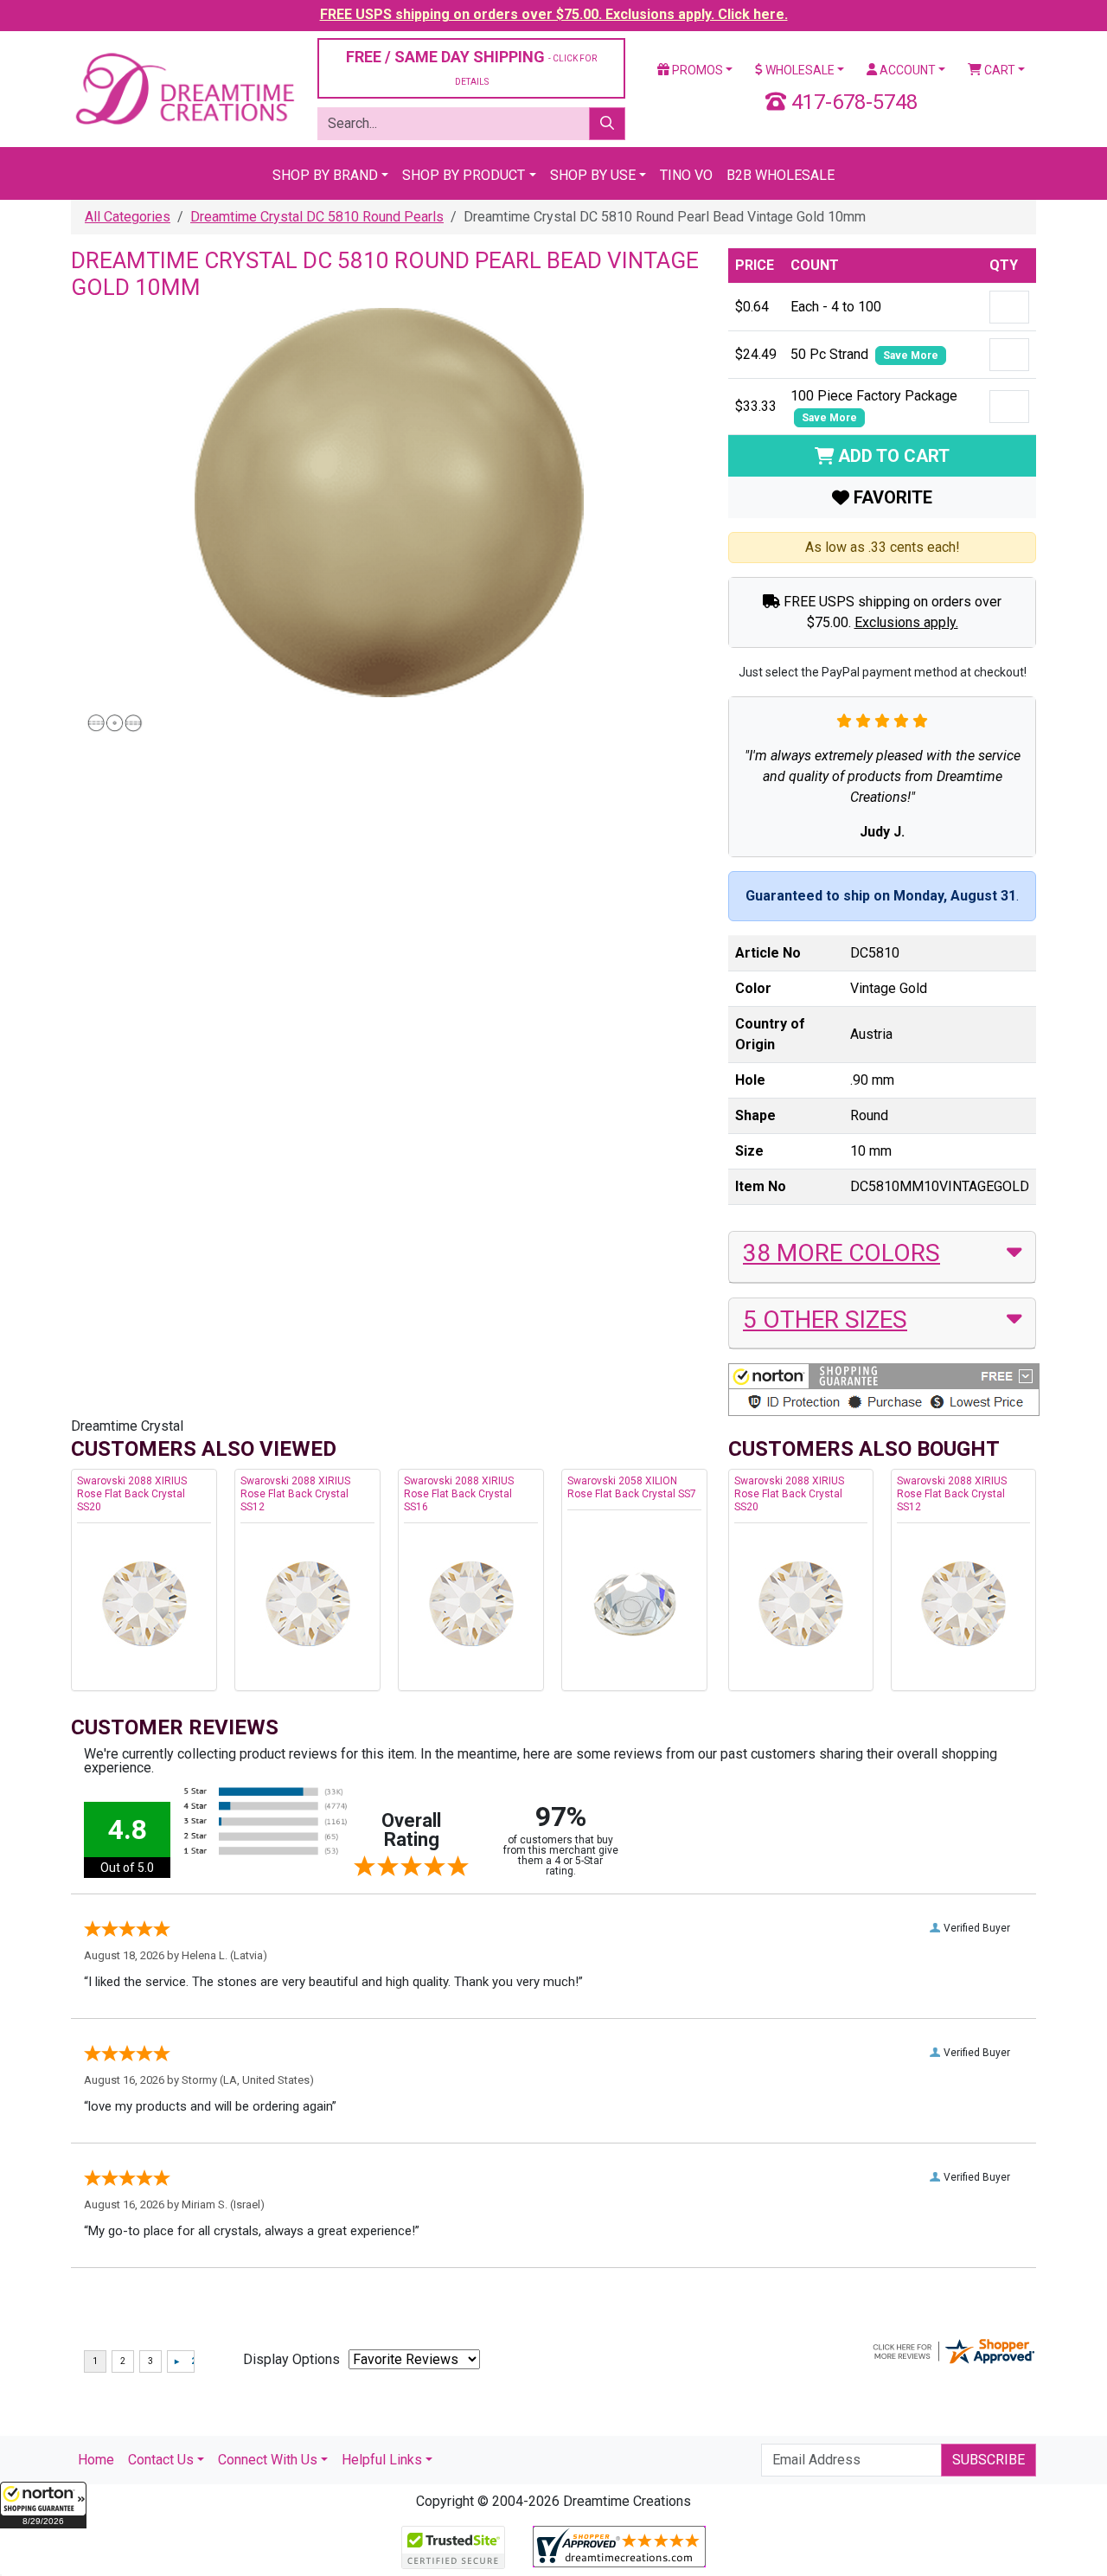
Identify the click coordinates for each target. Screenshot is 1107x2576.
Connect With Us (268, 2460)
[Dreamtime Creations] (184, 88)
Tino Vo (686, 175)
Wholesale (799, 70)
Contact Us (161, 2460)
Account (906, 70)
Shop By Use (593, 175)
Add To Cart (892, 456)
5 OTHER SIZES (825, 1320)
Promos (696, 70)
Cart (998, 70)
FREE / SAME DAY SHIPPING (471, 67)
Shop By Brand (325, 175)
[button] (43, 2505)
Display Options (291, 2359)
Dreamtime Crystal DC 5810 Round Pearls (317, 217)
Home (96, 2460)
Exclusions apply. (906, 622)
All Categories (128, 217)
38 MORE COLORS (841, 1253)
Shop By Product (464, 175)
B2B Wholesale (781, 175)
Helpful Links (382, 2460)
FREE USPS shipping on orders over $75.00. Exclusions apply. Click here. (554, 14)
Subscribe (989, 2460)
